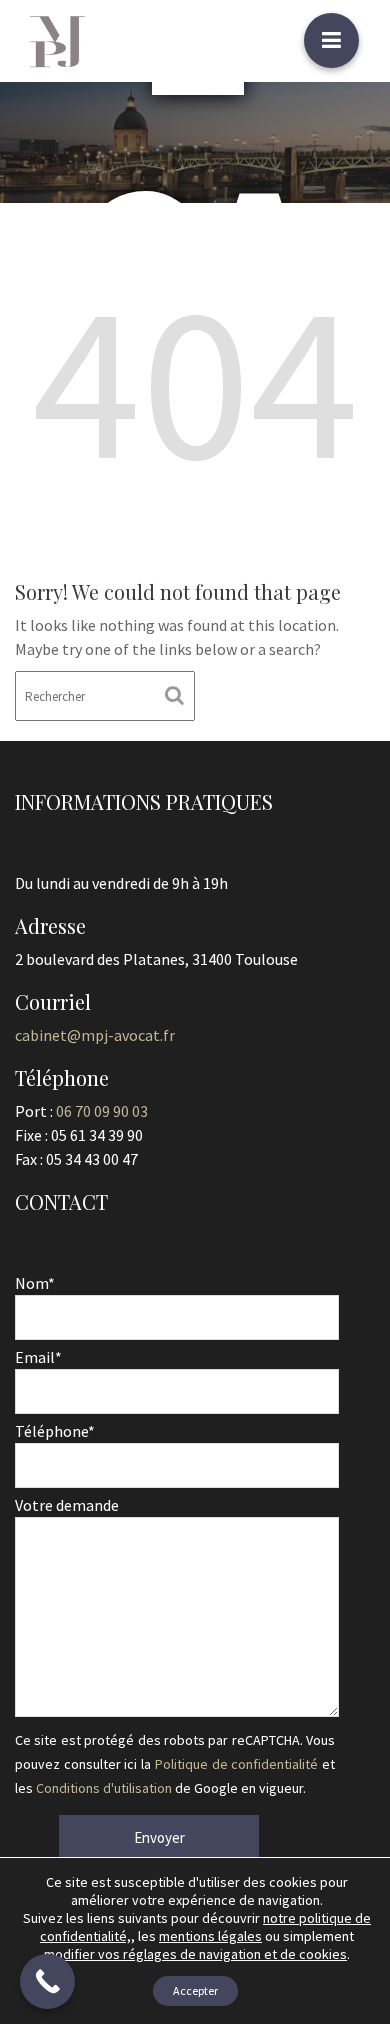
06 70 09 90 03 (102, 1111)
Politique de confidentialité (236, 1764)
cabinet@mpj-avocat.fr (95, 1035)
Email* (38, 1357)
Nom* (35, 1283)
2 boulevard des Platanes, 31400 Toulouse (156, 959)
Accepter (195, 1990)
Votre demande (67, 1505)
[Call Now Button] (47, 1981)
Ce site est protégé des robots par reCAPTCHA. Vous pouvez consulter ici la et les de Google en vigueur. (175, 1764)
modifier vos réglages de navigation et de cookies (195, 1954)
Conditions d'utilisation (104, 1788)
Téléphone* (55, 1431)
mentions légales (210, 1936)
